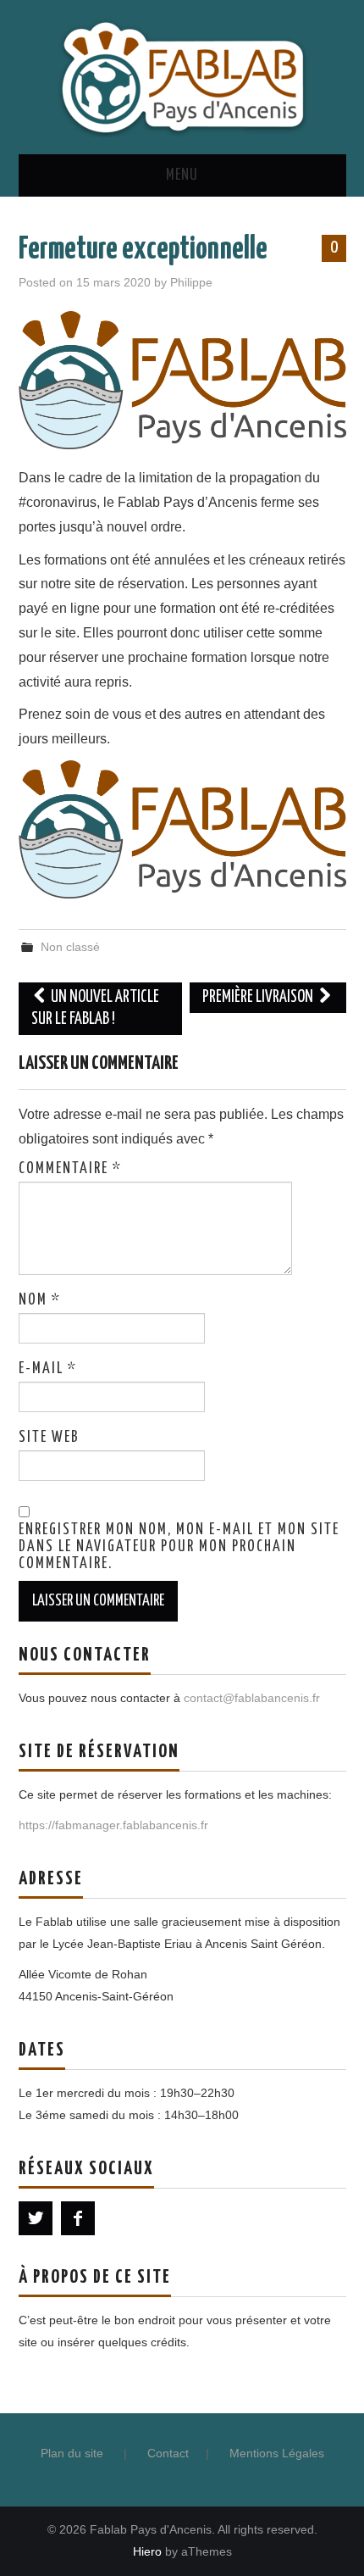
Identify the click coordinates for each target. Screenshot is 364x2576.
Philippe (191, 282)
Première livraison (259, 997)
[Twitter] (36, 2218)
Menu (182, 175)
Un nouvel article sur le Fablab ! (96, 1008)
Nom (40, 1300)
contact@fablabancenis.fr (252, 1698)
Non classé (70, 947)
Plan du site (72, 2453)
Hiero (147, 2551)
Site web (49, 1438)
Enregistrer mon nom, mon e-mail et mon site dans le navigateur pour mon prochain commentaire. (179, 1547)
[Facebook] (78, 2218)
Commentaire (70, 1169)
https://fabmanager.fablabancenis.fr (113, 1825)
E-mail (48, 1369)
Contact (168, 2453)
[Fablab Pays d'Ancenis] (182, 76)
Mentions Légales (277, 2453)
